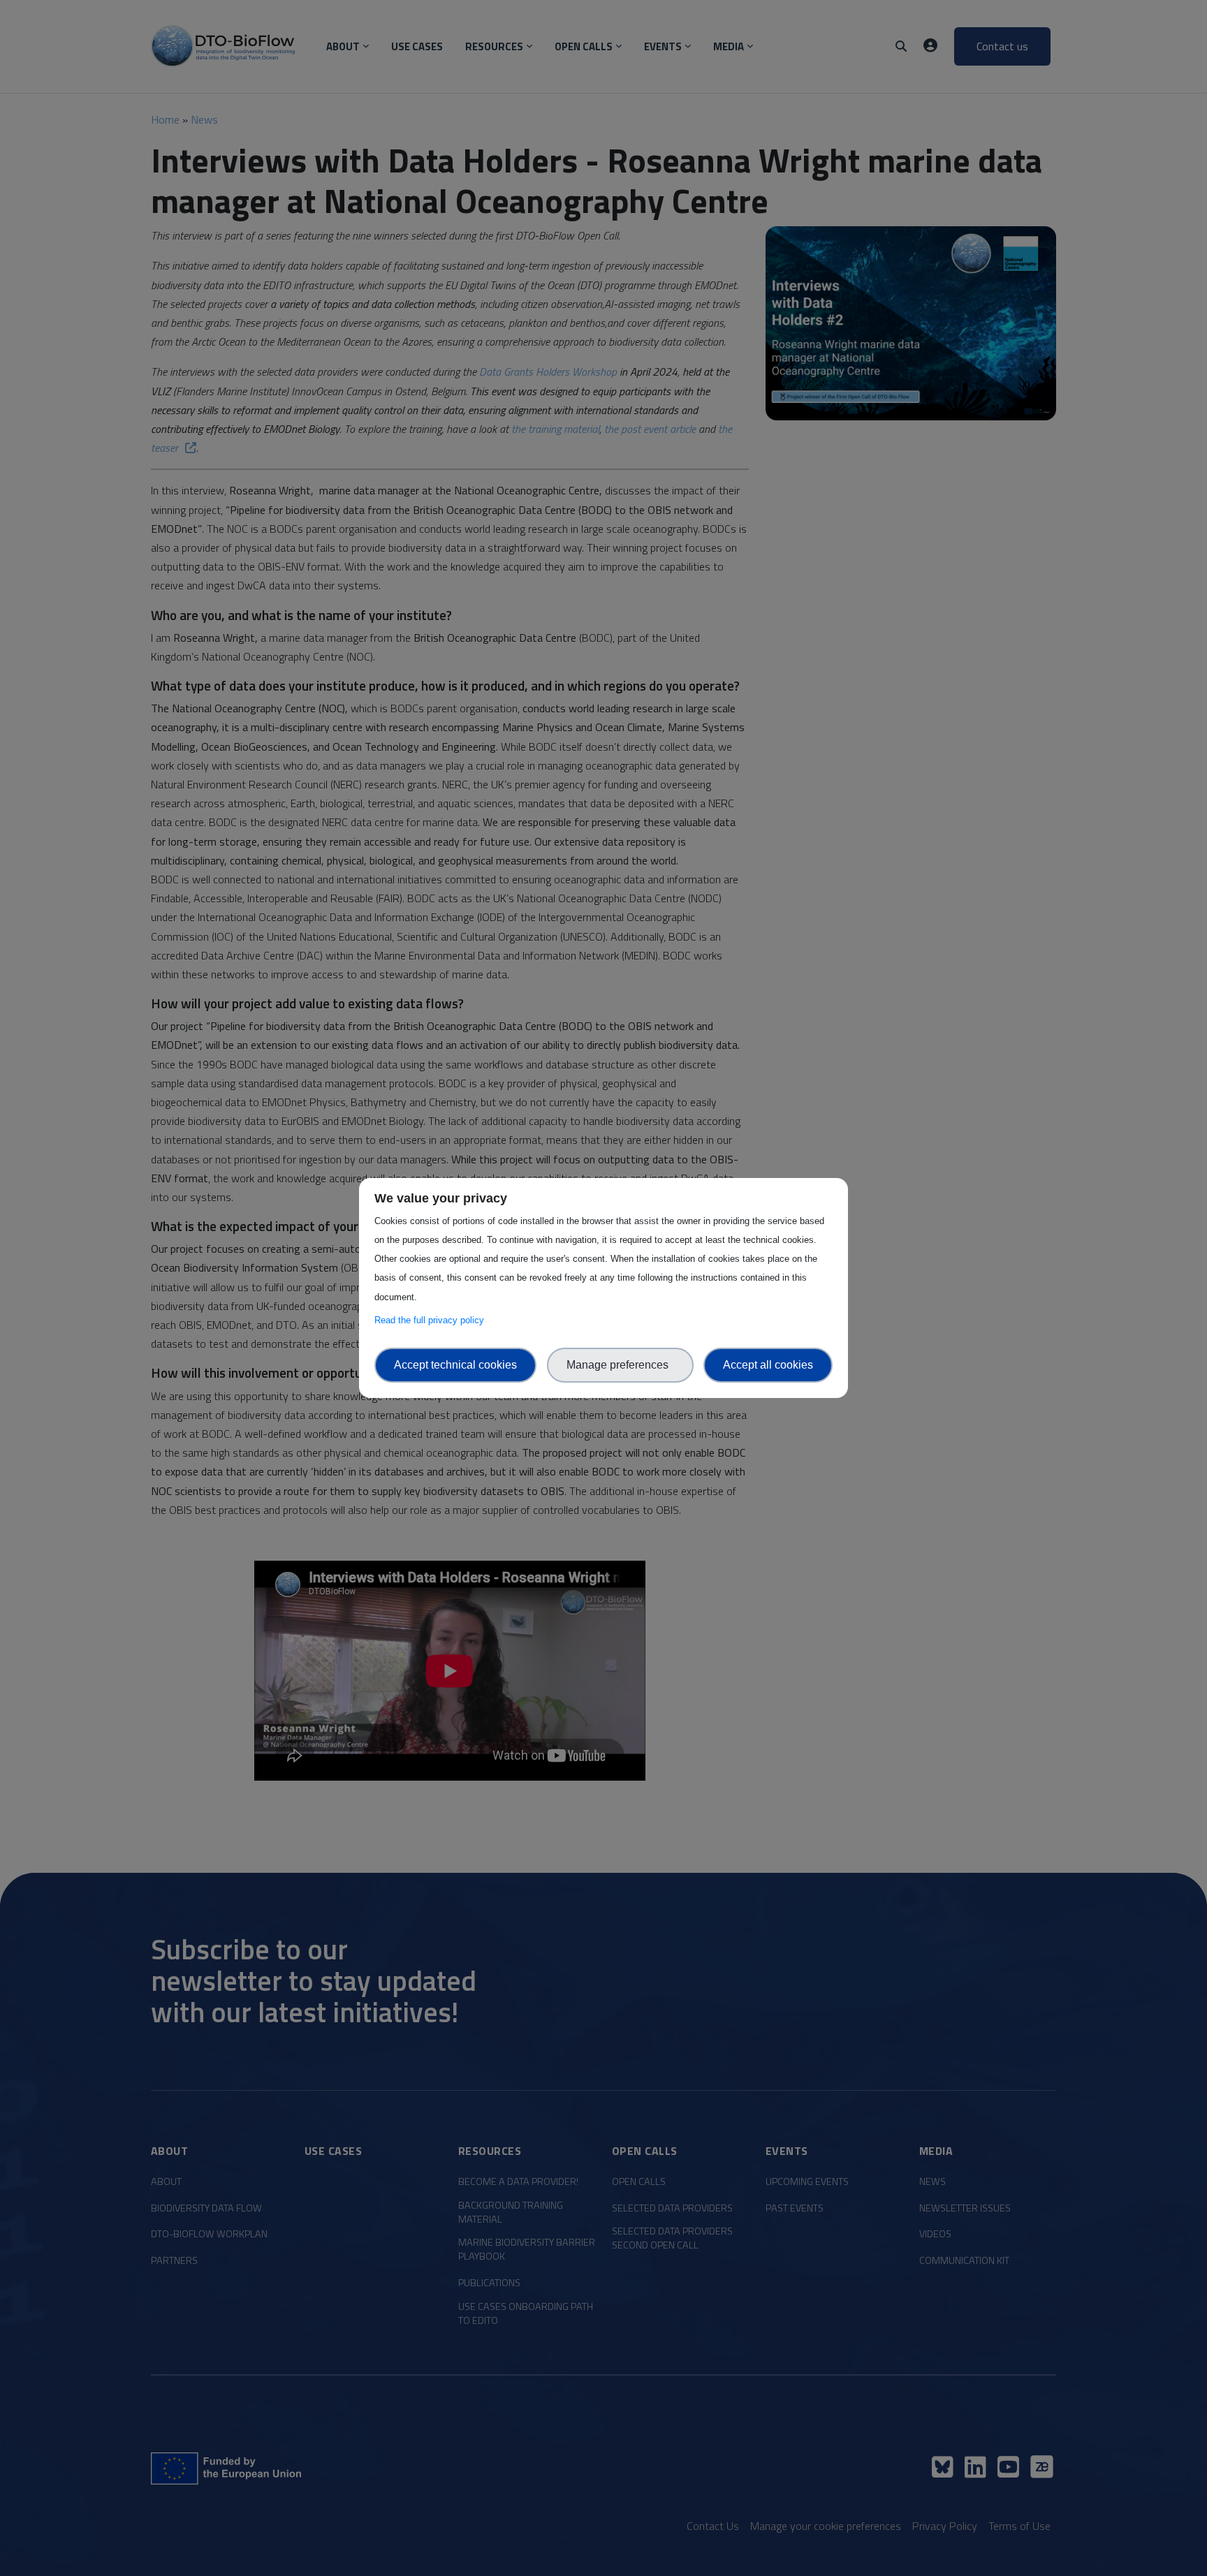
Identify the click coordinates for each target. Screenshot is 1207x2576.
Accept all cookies (768, 1365)
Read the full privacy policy (432, 1320)
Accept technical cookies (455, 1365)
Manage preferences (620, 1365)
